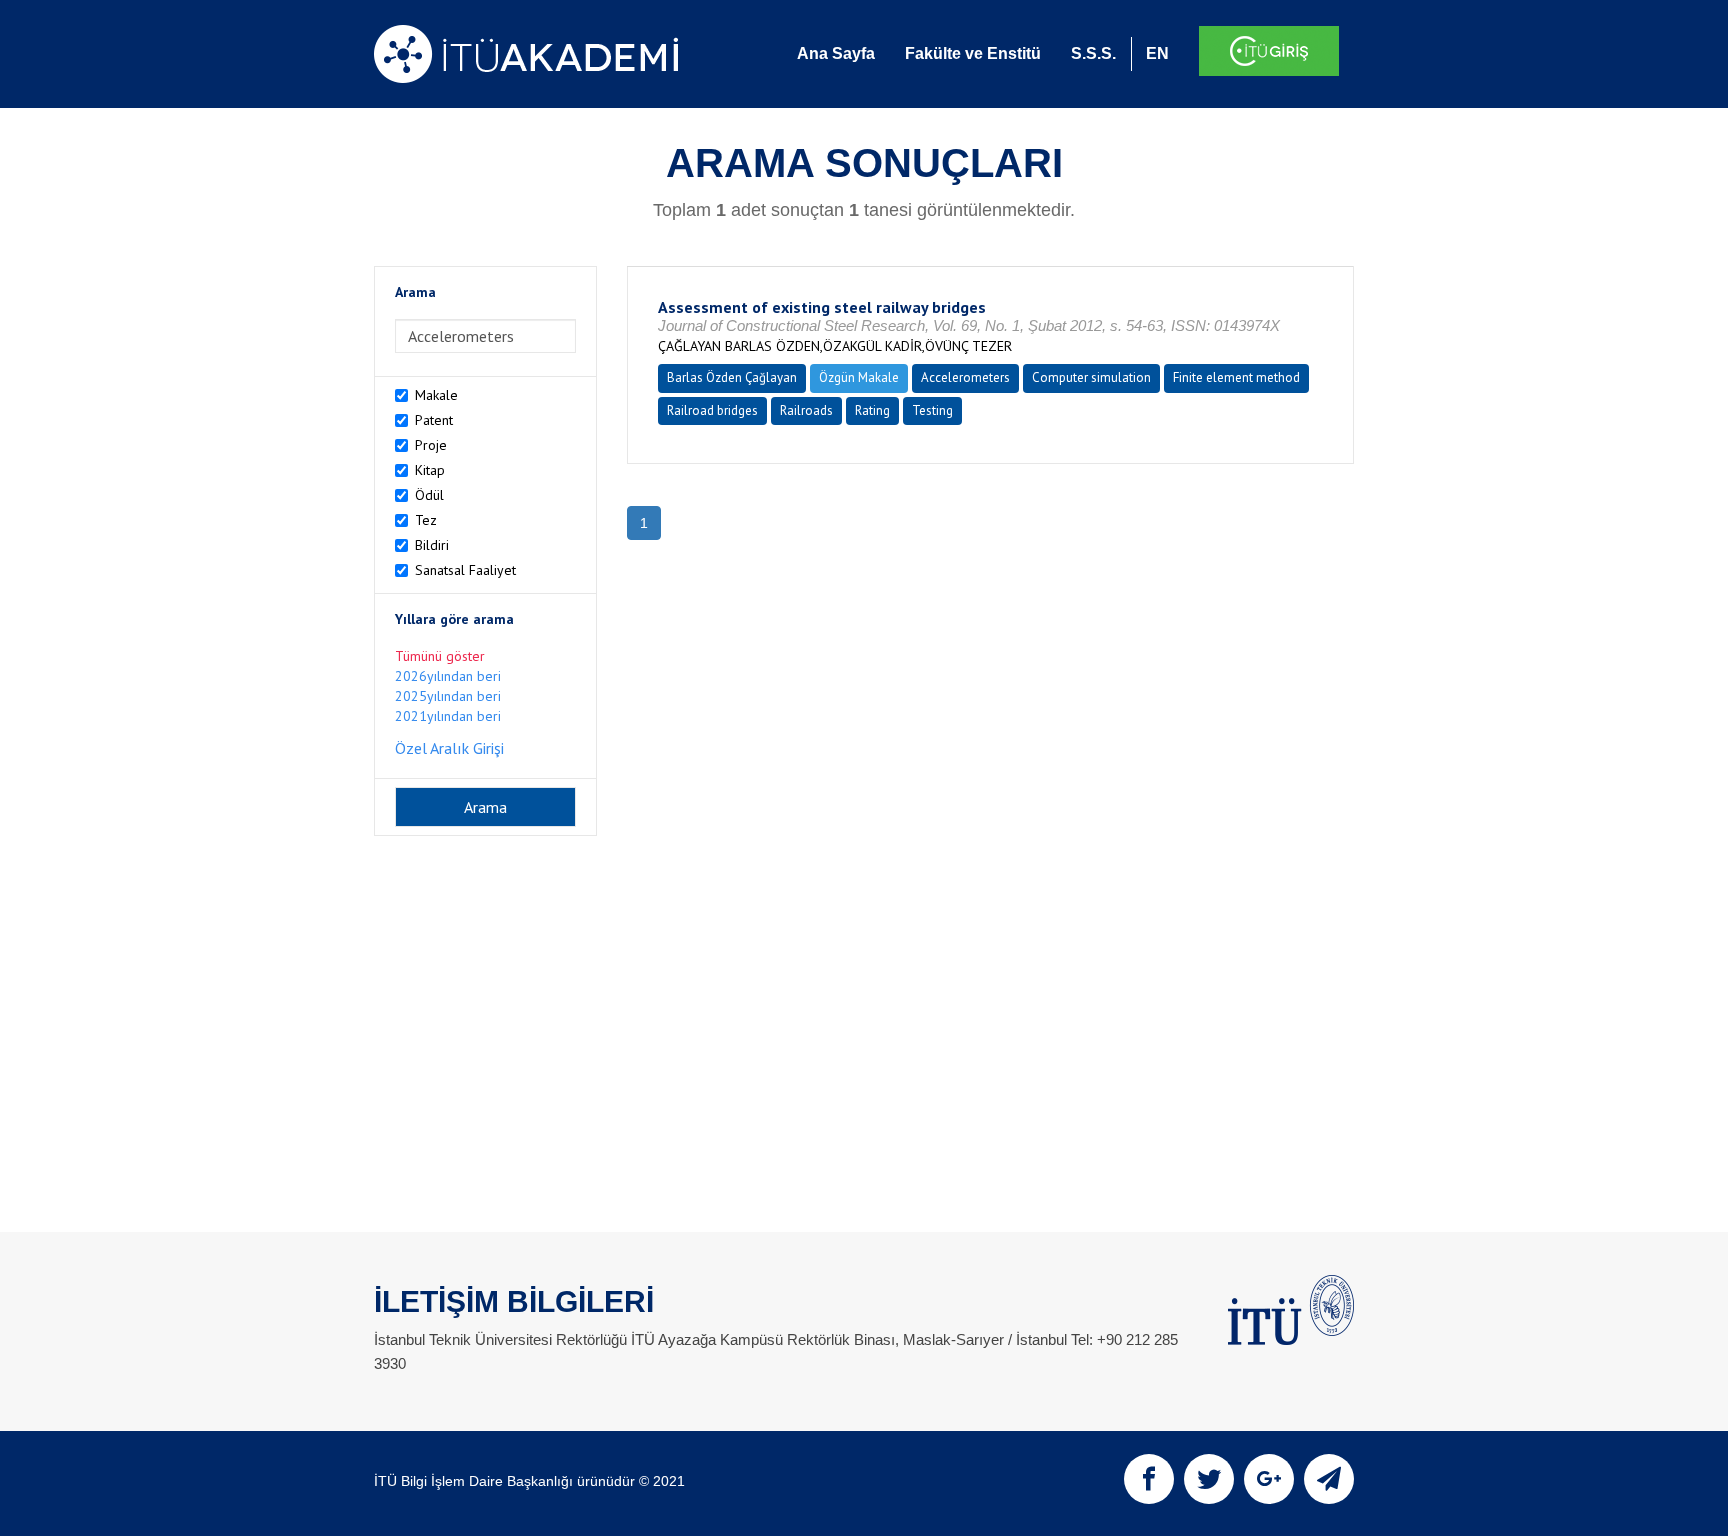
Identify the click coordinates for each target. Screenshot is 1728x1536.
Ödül (429, 495)
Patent (434, 420)
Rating (872, 410)
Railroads (806, 410)
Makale (436, 395)
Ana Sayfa (836, 53)
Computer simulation (1091, 377)
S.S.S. (1093, 53)
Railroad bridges (712, 410)
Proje (431, 445)
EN (1157, 53)
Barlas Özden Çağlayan (732, 377)
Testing (932, 410)
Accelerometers (965, 377)
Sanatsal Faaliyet (465, 570)
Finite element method (1236, 377)
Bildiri (432, 545)
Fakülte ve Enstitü (973, 53)
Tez (426, 520)
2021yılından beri (448, 716)
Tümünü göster (440, 656)
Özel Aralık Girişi (449, 748)
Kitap (430, 470)
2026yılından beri (448, 676)
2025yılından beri (448, 696)
